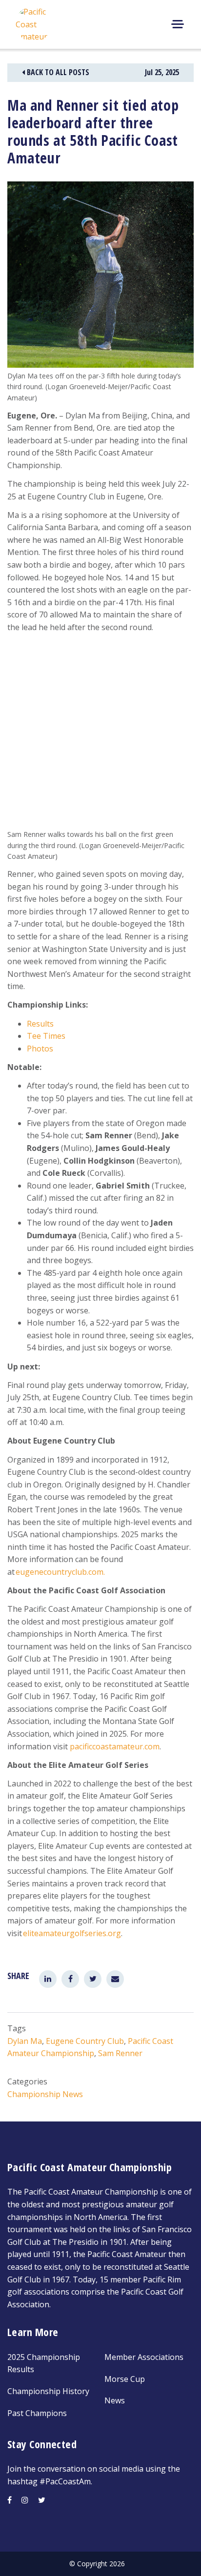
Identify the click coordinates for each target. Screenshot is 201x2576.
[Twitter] (93, 1979)
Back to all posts (57, 72)
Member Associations (144, 2357)
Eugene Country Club (85, 2041)
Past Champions (37, 2413)
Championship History (48, 2391)
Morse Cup (125, 2379)
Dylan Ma (25, 2041)
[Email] (115, 1979)
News (115, 2400)
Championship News (45, 2094)
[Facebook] (70, 1979)
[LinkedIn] (48, 1979)
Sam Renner (120, 2053)
